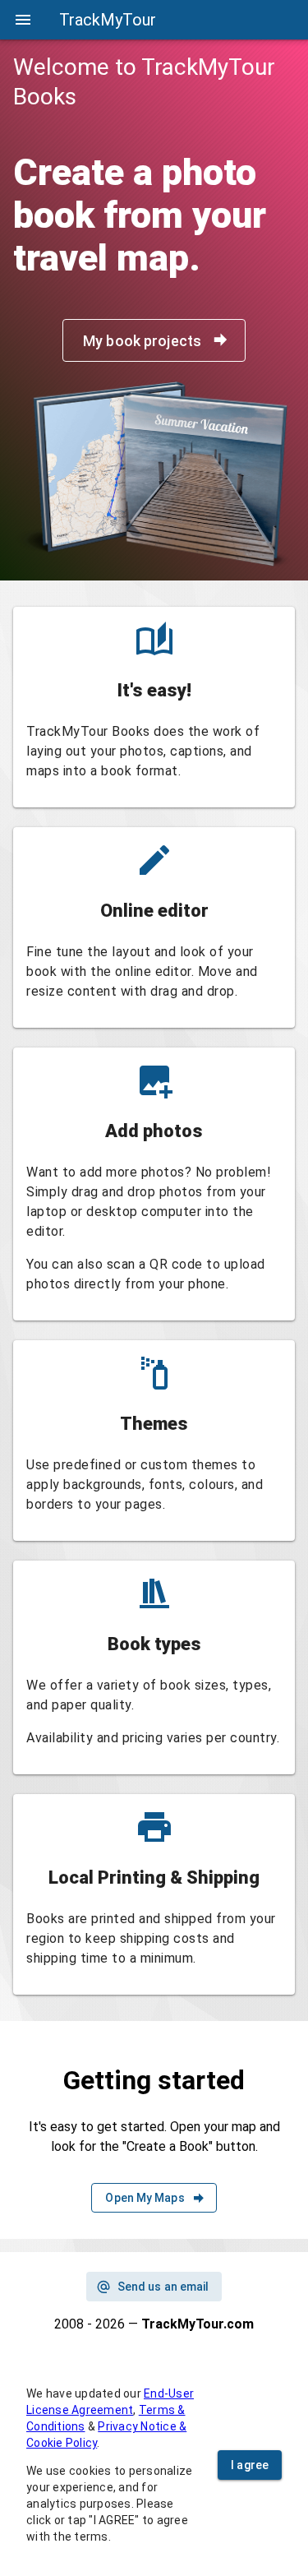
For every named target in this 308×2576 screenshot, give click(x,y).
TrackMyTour (108, 20)
